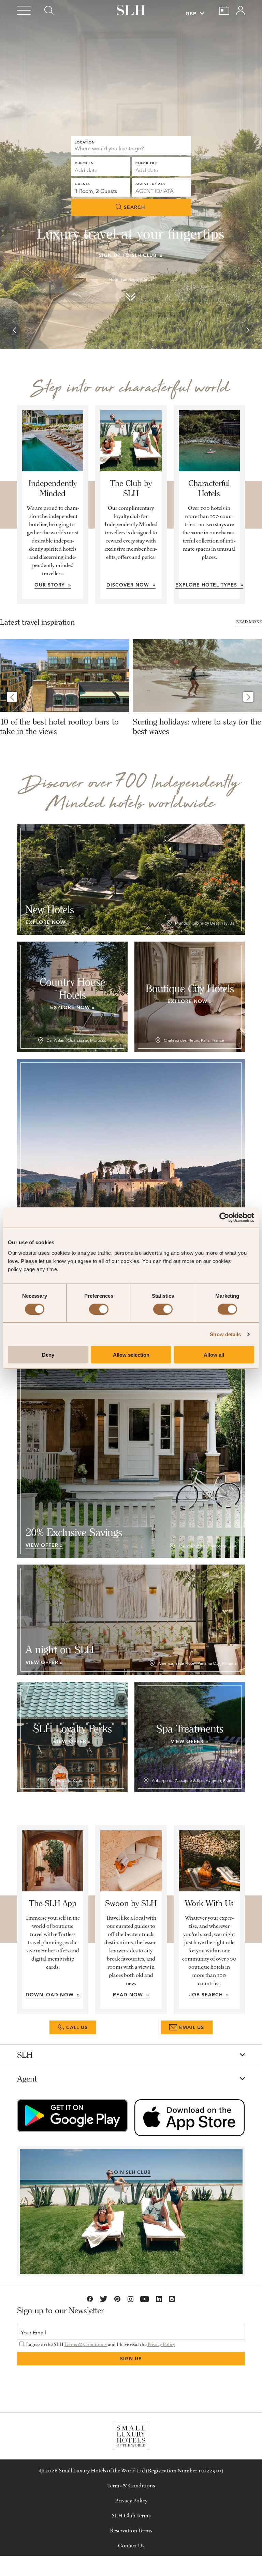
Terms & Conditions (85, 2344)
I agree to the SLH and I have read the (100, 2344)
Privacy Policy (161, 2344)
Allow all (214, 1355)
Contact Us (131, 2545)
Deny (48, 1355)
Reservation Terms (131, 2530)
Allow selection (131, 1355)
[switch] (99, 1309)
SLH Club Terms (131, 2515)
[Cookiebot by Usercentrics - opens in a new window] (224, 1217)
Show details (225, 1334)
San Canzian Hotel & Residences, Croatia (131, 279)
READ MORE (249, 621)
